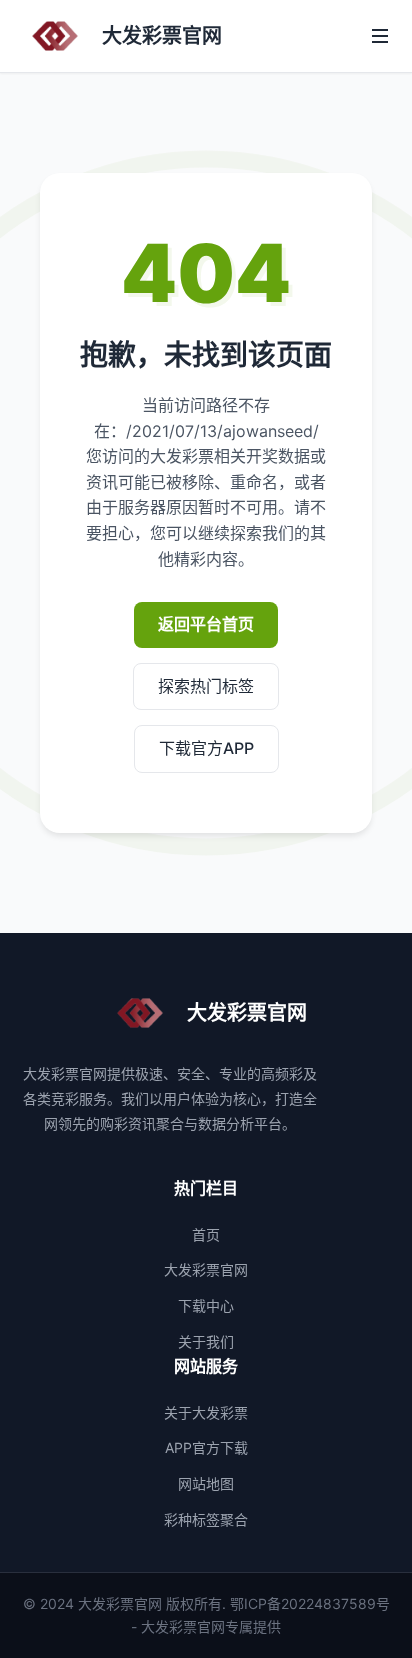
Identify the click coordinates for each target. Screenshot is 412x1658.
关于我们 (206, 1341)
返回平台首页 (206, 624)
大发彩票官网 (206, 1269)
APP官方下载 (206, 1447)
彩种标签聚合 (206, 1519)
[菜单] (380, 36)
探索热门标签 (206, 686)
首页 (206, 1234)
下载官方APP (206, 748)
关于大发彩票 (206, 1412)
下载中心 (206, 1305)
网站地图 (206, 1483)
